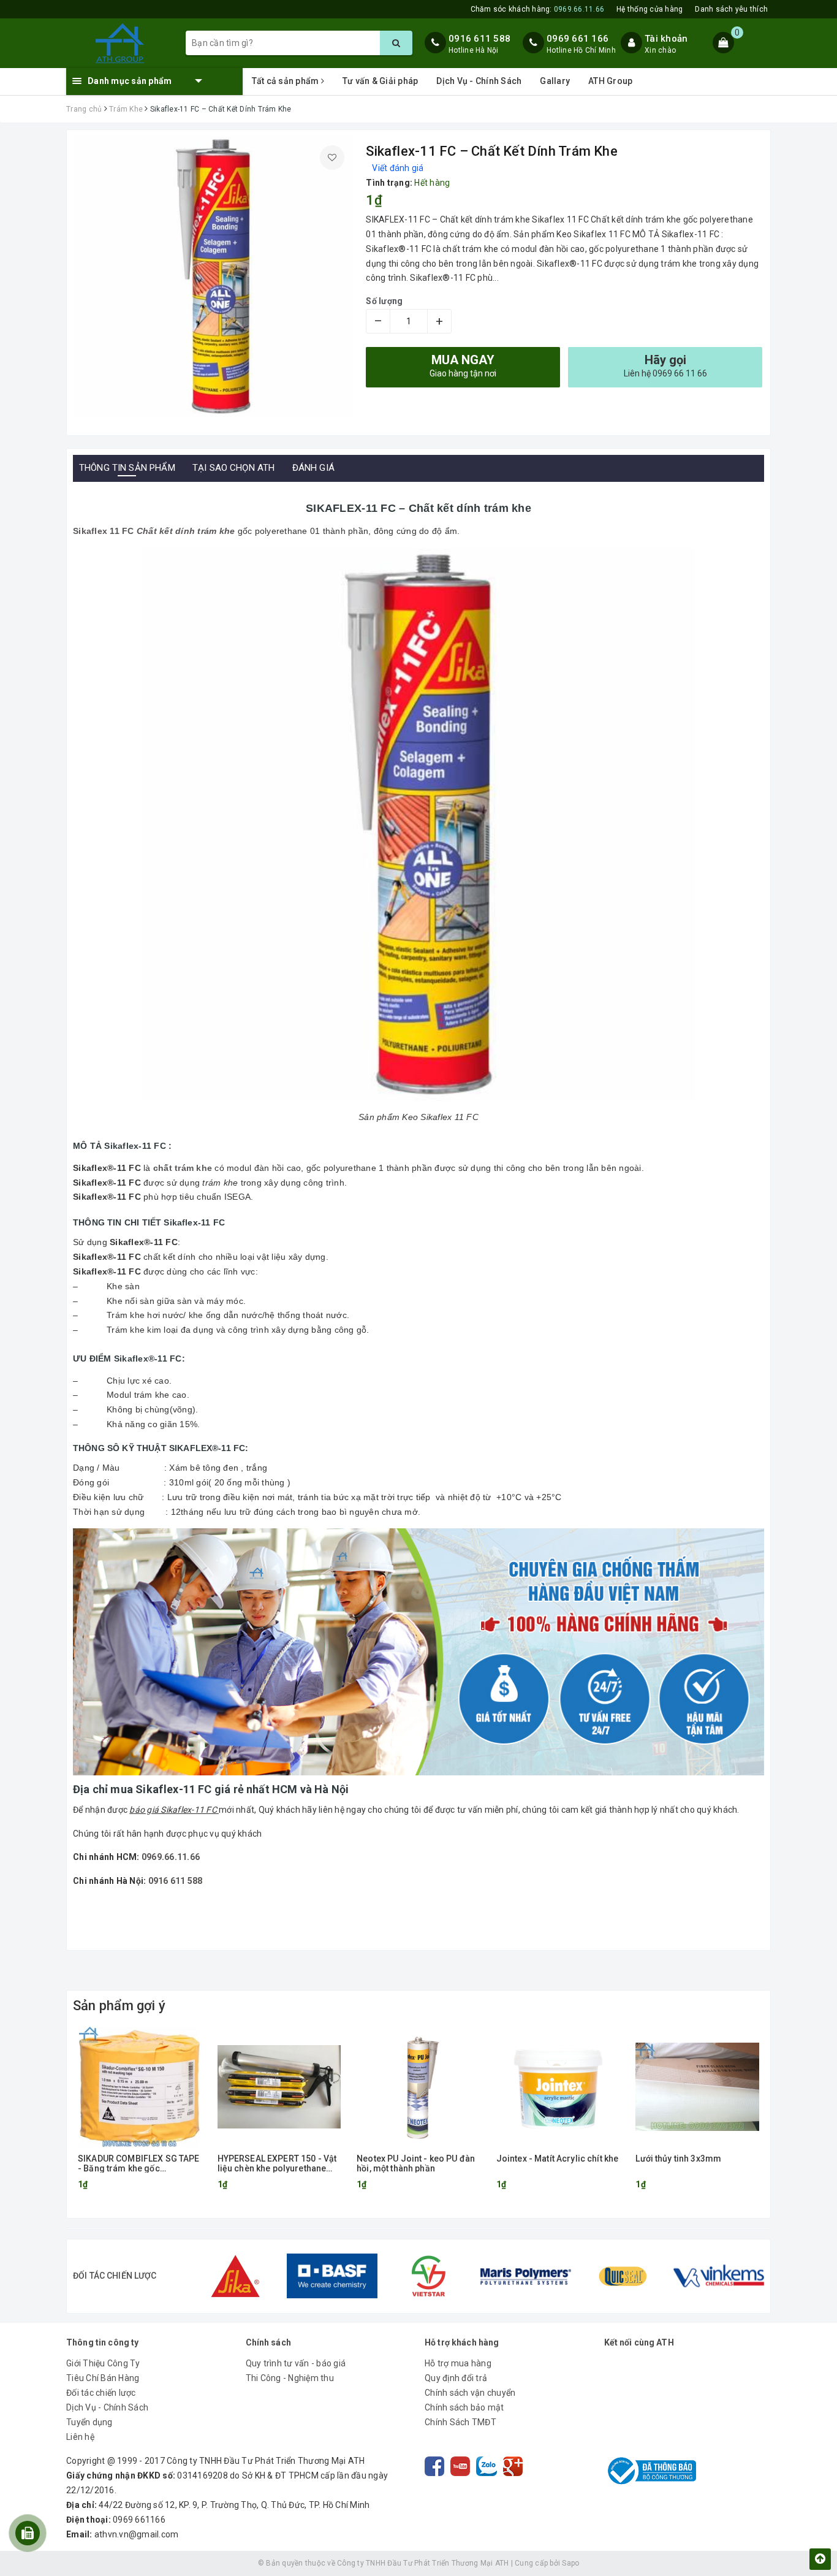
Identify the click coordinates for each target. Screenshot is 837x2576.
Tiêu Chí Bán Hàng (103, 2378)
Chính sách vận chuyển (470, 2393)
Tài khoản (666, 39)
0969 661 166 (578, 39)
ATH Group (610, 81)
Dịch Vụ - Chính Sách (479, 81)
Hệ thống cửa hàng (650, 9)
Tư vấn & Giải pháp (381, 81)
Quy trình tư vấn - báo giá (296, 2363)
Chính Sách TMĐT (460, 2422)
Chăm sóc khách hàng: (538, 9)
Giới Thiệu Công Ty (103, 2363)
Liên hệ (80, 2437)
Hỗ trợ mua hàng (458, 2363)
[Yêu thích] (332, 158)
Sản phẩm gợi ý (119, 2006)
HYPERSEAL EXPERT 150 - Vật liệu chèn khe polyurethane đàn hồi (277, 2163)
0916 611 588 (479, 39)
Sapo (570, 2563)
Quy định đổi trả (456, 2378)
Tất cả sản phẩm (286, 81)
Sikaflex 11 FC (104, 531)
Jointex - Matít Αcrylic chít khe (557, 2159)
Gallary (555, 81)
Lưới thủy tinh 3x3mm (678, 2159)
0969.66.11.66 (171, 1857)
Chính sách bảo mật (464, 2407)
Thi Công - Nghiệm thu (290, 2378)
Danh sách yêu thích (731, 9)
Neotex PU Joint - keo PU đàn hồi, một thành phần (416, 2163)
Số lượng (384, 301)
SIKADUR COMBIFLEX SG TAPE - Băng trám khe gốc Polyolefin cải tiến (139, 2163)
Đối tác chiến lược (101, 2393)
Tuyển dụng (89, 2422)
